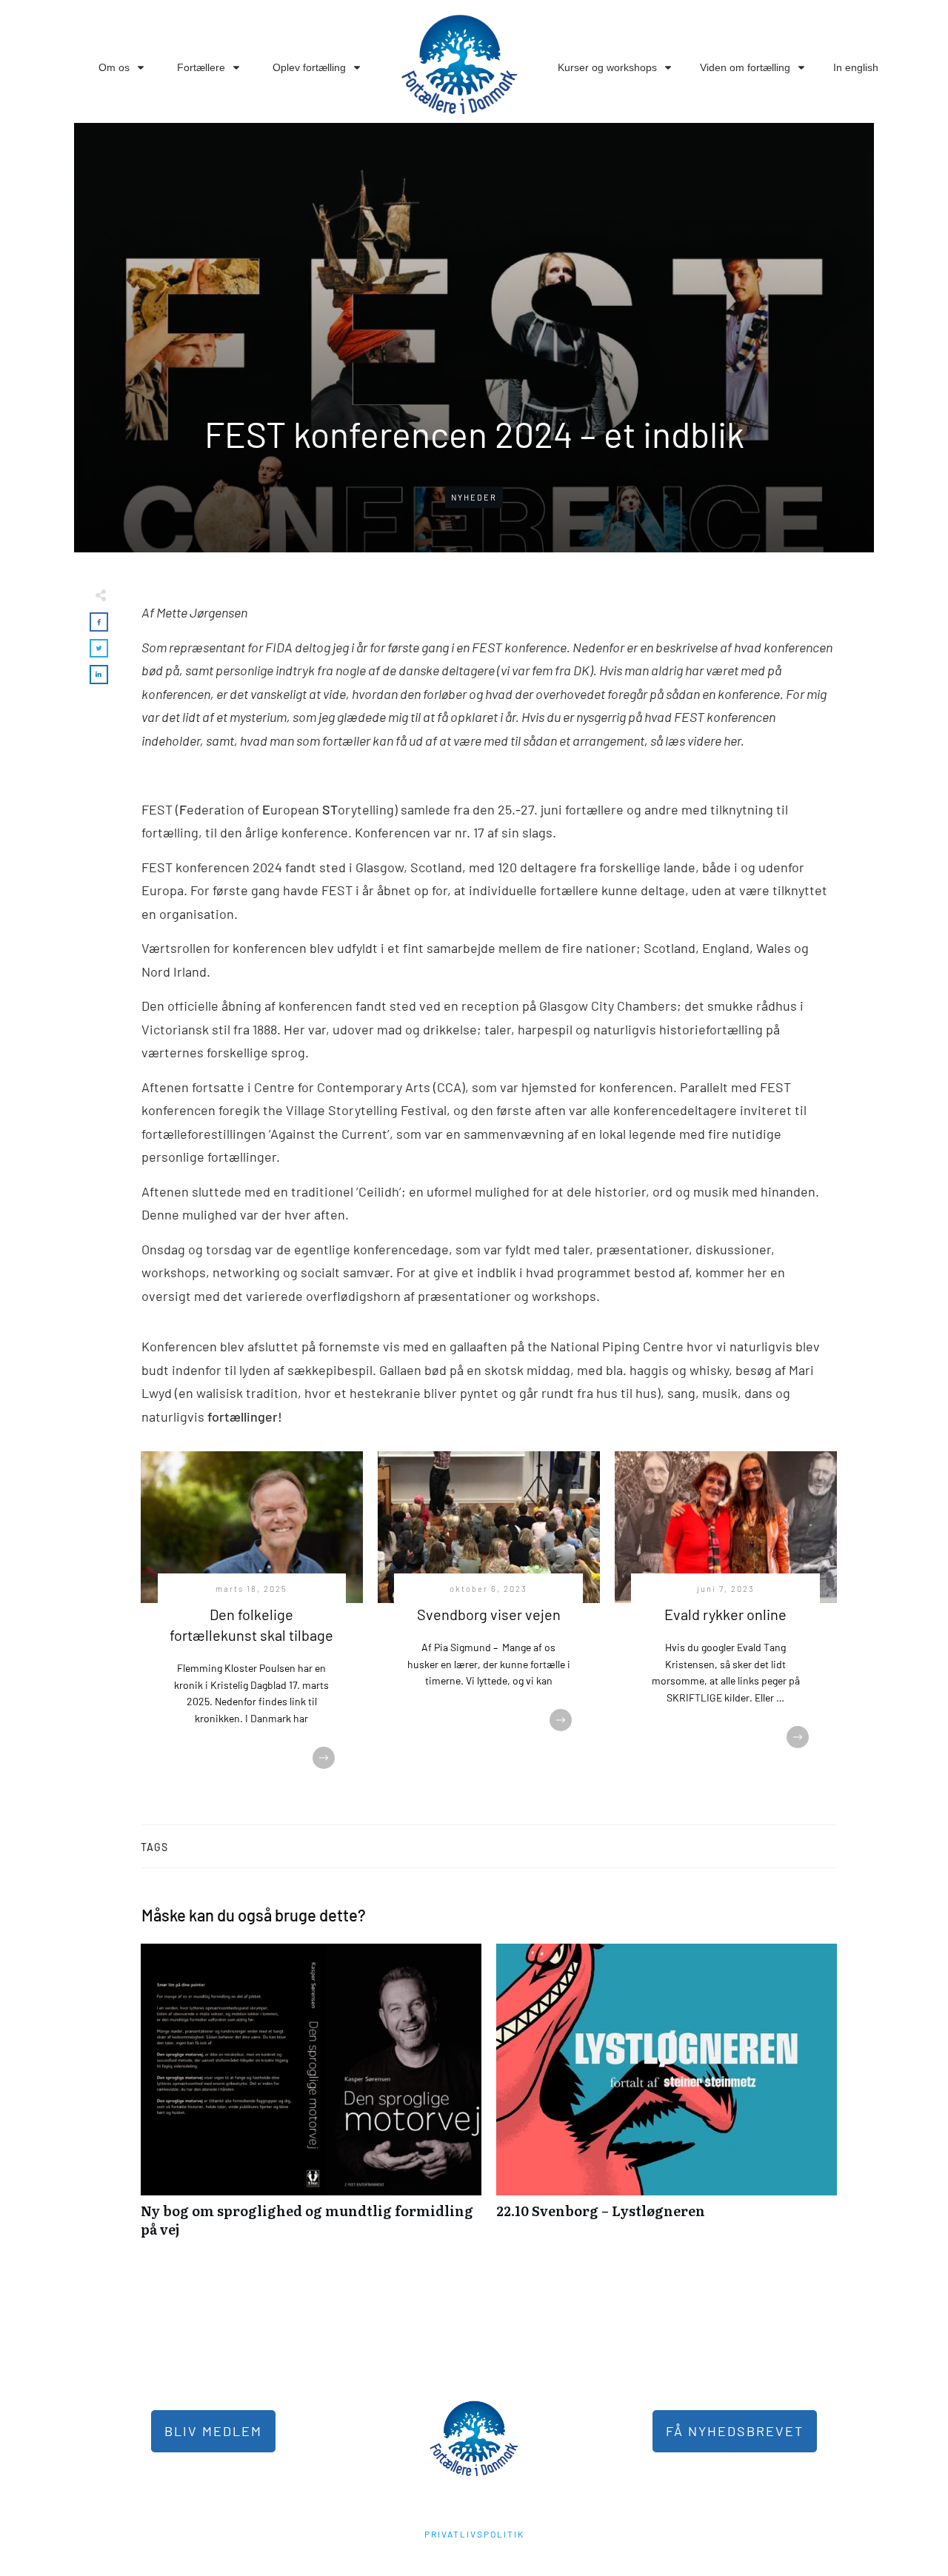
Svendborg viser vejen (489, 1614)
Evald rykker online (725, 1614)
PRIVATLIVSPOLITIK (474, 2534)
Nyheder (474, 497)
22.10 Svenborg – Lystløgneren (667, 2098)
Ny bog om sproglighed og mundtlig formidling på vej (311, 2098)
